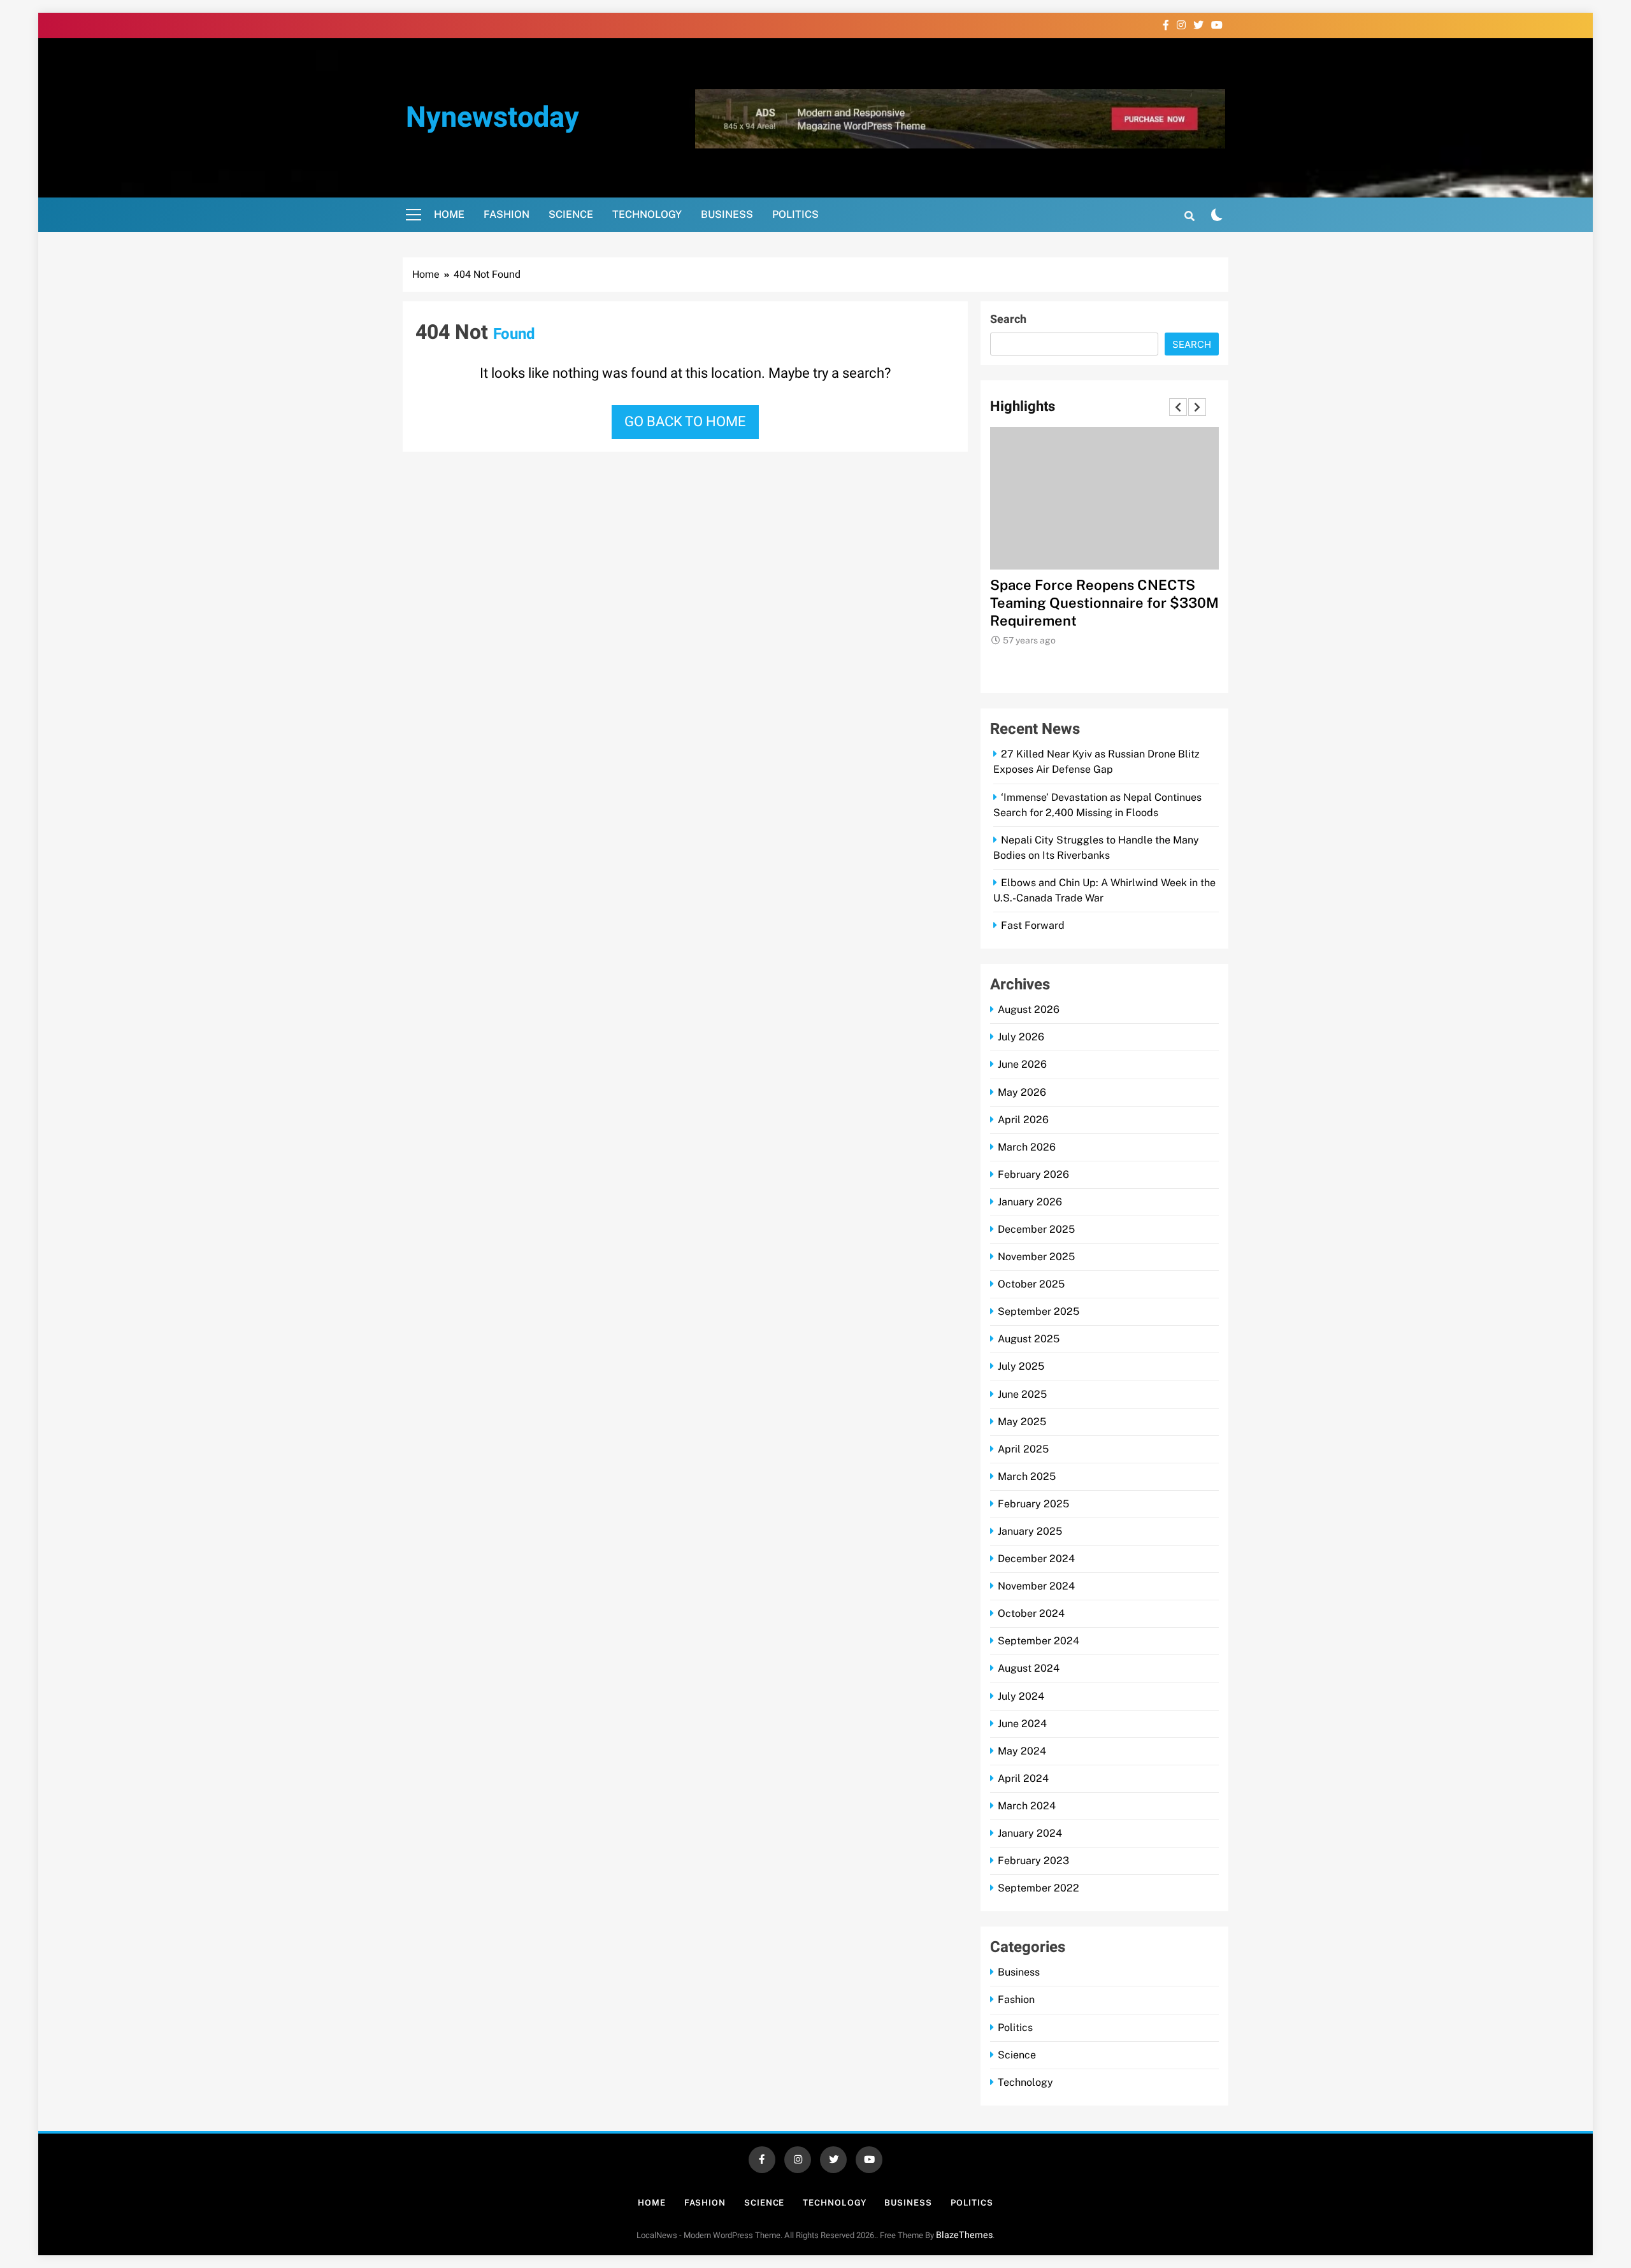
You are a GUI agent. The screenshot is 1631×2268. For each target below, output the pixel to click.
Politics (795, 214)
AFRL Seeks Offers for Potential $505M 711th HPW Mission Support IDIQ (1097, 603)
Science (571, 214)
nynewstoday (492, 118)
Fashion (507, 214)
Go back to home (685, 422)
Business (727, 214)
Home (449, 214)
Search (1008, 319)
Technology (647, 214)
